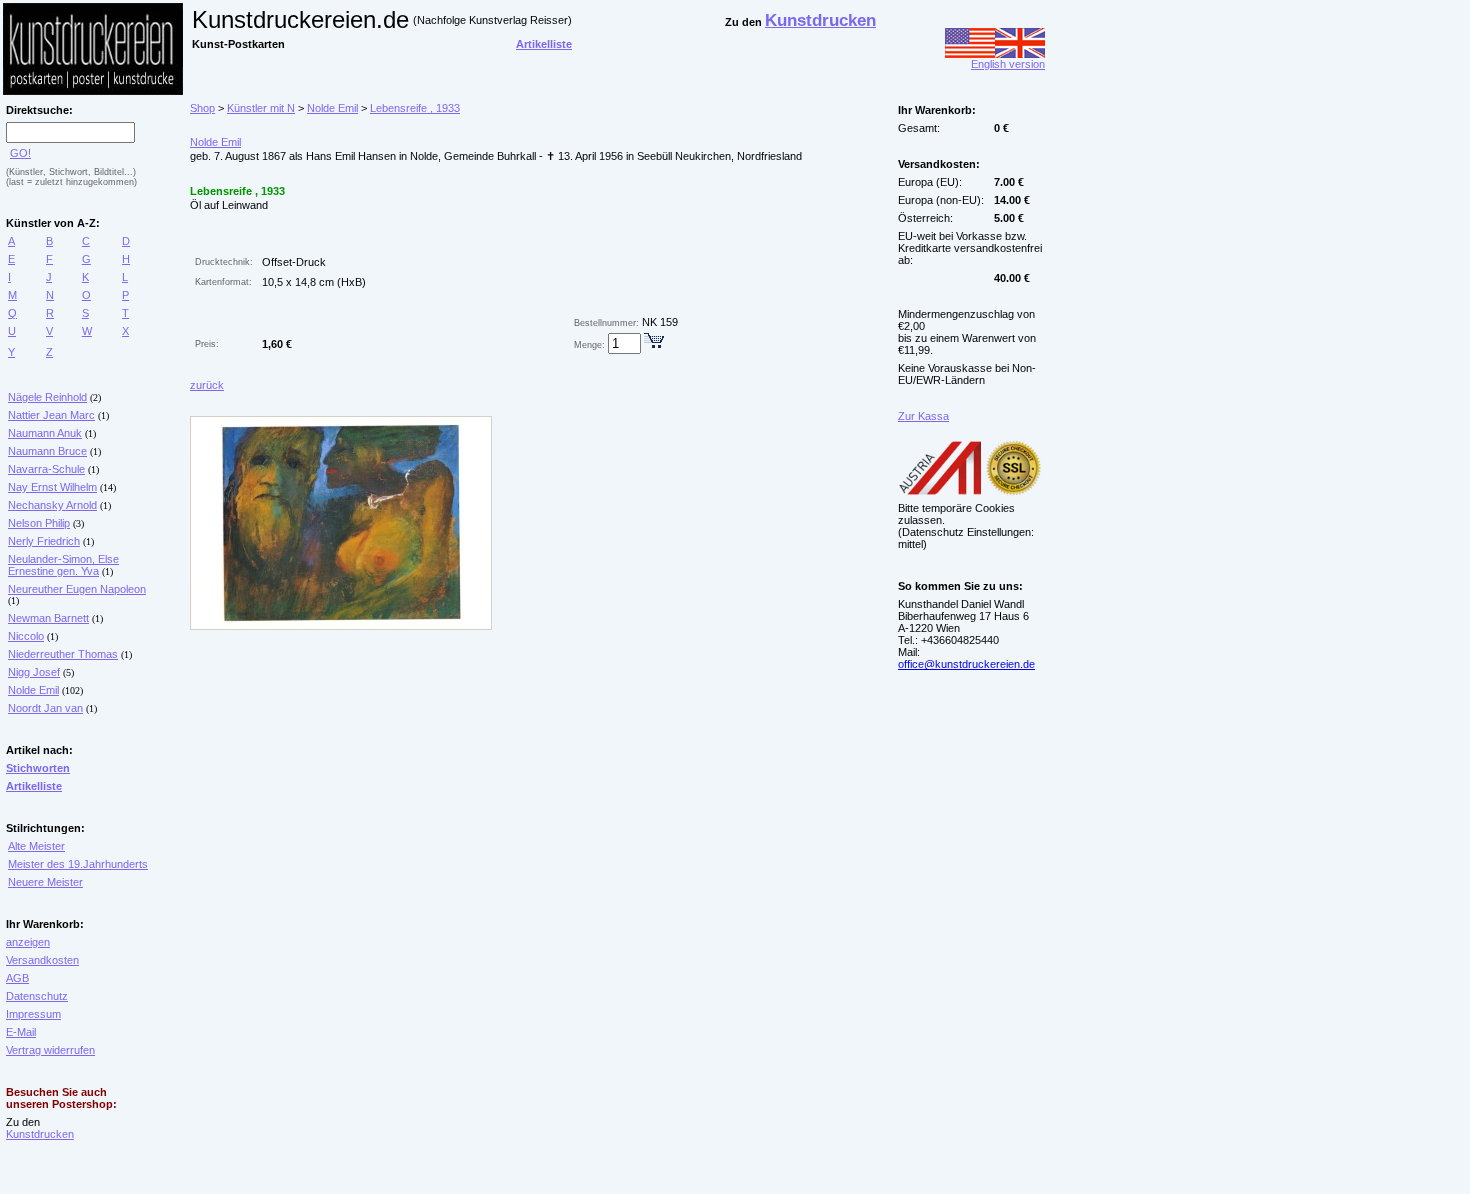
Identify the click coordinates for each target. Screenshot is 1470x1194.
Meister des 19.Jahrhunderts (78, 864)
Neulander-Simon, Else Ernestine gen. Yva (63, 565)
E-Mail (21, 1032)
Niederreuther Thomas (63, 654)
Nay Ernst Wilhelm (52, 487)
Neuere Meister (45, 882)
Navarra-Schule (46, 469)
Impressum (33, 1014)
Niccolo (26, 636)
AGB (17, 978)
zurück (207, 385)
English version (1008, 64)
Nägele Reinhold (47, 397)
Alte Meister (36, 846)
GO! (20, 153)
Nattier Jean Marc (51, 415)
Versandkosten (42, 960)
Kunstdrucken (40, 1134)
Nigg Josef (34, 672)
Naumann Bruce (47, 451)
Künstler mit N (261, 108)
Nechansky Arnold (52, 505)
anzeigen (28, 942)
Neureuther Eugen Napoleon (77, 589)
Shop (202, 108)
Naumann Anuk (45, 433)
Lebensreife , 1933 (415, 108)
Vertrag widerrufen (50, 1050)
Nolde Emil (33, 690)
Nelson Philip (39, 523)
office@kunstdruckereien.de (966, 664)
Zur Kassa (923, 416)
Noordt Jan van (45, 708)
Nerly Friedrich (44, 541)
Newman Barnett (48, 618)
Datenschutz (37, 996)
